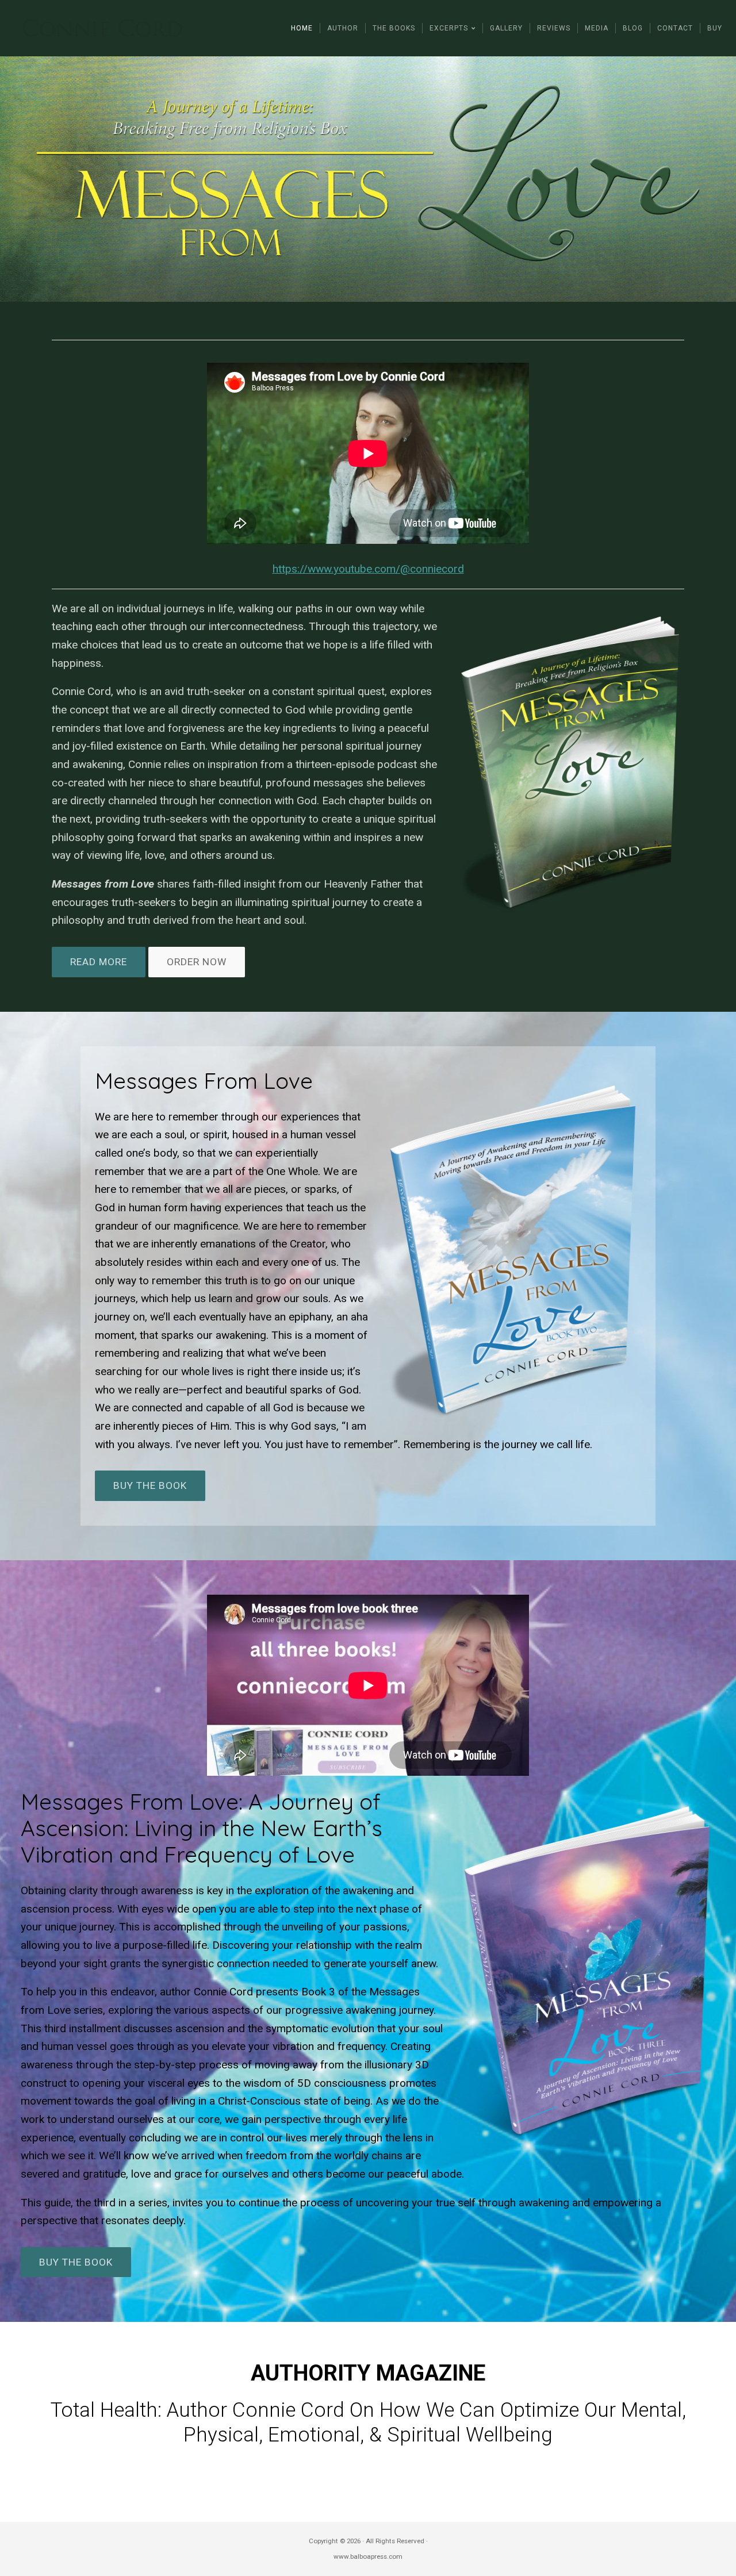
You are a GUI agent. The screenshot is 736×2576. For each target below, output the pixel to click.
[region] (368, 179)
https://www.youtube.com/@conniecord (368, 569)
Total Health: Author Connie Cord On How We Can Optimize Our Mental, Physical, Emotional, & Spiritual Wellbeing (368, 2422)
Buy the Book (150, 1485)
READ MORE (99, 962)
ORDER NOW (197, 962)
